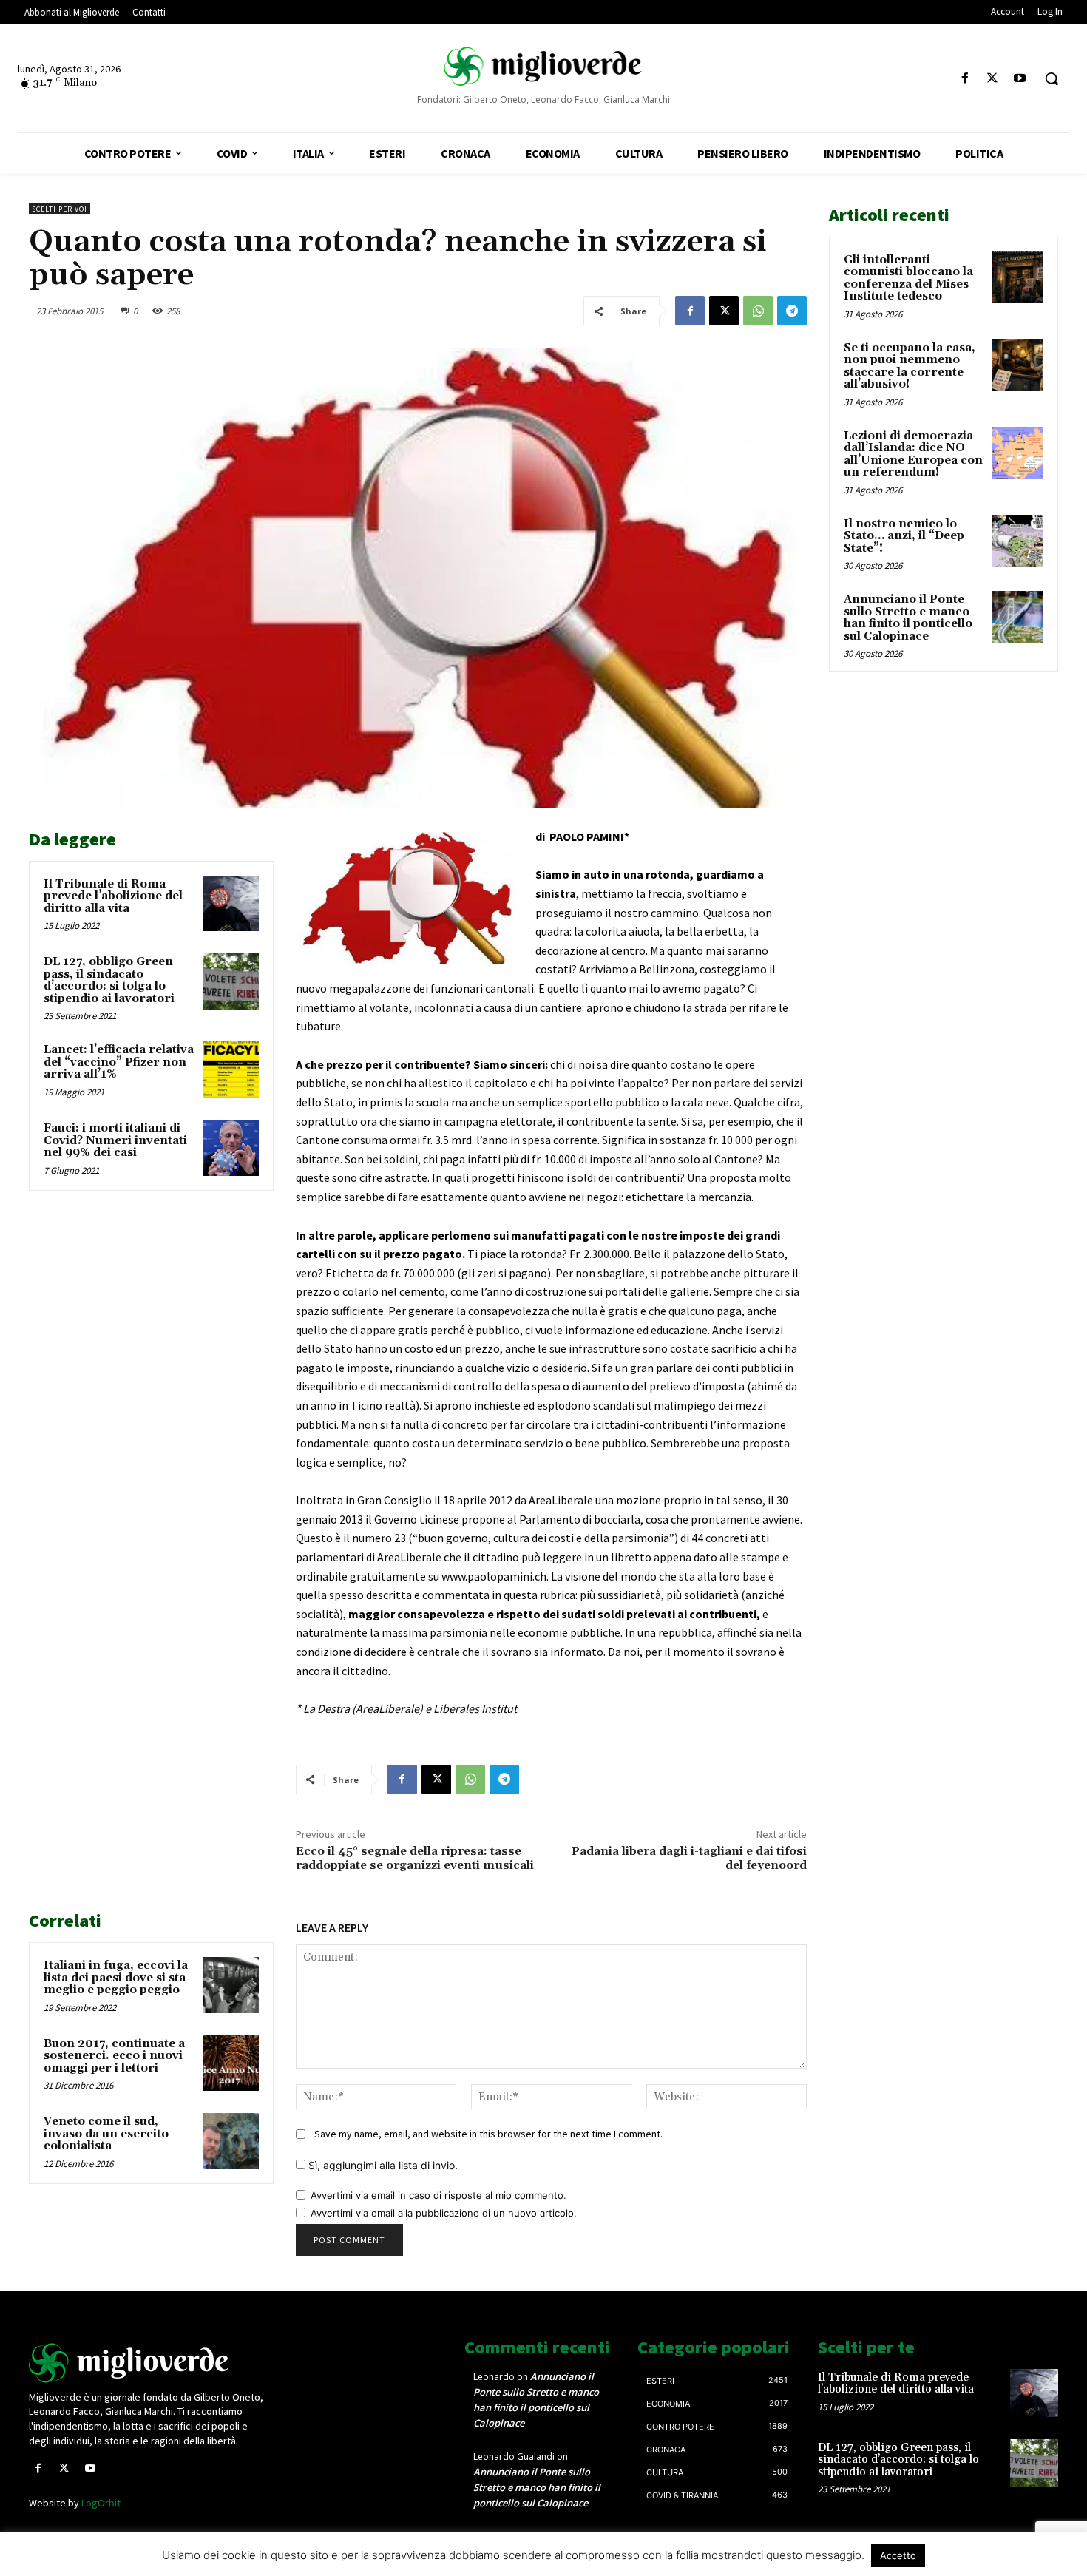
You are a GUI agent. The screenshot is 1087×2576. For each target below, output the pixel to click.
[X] (993, 79)
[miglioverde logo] (544, 66)
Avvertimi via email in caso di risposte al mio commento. (438, 2195)
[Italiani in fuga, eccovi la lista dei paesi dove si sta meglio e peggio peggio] (231, 1985)
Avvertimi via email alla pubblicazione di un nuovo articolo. (444, 2213)
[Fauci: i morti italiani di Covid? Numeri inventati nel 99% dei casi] (231, 1148)
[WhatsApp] (758, 311)
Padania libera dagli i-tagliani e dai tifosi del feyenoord (689, 1858)
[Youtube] (1020, 79)
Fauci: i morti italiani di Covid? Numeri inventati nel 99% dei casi (115, 1140)
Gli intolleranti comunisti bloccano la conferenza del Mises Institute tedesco (908, 278)
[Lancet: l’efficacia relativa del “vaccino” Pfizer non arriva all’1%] (231, 1069)
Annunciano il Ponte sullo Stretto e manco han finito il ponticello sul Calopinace (908, 618)
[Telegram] (792, 311)
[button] (1052, 78)
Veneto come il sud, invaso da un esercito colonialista (106, 2134)
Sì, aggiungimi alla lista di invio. (382, 2165)
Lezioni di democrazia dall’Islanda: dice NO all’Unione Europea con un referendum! (913, 454)
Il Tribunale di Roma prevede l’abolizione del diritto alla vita (113, 896)
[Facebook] (965, 79)
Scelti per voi (60, 209)
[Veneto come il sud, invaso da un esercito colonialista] (231, 2141)
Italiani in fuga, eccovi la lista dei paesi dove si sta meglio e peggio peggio (116, 1978)
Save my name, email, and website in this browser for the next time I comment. (488, 2134)
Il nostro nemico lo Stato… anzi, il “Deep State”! (904, 536)
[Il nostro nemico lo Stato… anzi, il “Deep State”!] (1017, 541)
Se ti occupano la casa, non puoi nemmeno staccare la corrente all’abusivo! (910, 366)
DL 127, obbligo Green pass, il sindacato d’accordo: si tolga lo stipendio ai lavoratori (109, 980)
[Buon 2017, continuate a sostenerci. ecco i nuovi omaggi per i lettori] (231, 2063)
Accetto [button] (898, 2555)
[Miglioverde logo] (149, 2363)
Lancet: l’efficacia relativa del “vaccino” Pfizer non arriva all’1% (119, 1062)
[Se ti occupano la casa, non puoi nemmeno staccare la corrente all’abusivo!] (1017, 365)
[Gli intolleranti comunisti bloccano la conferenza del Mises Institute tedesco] (1017, 277)
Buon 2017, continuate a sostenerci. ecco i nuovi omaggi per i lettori (114, 2056)
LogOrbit (101, 2503)
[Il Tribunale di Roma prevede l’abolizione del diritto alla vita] (231, 904)
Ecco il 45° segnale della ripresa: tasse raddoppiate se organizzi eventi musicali (415, 1858)
